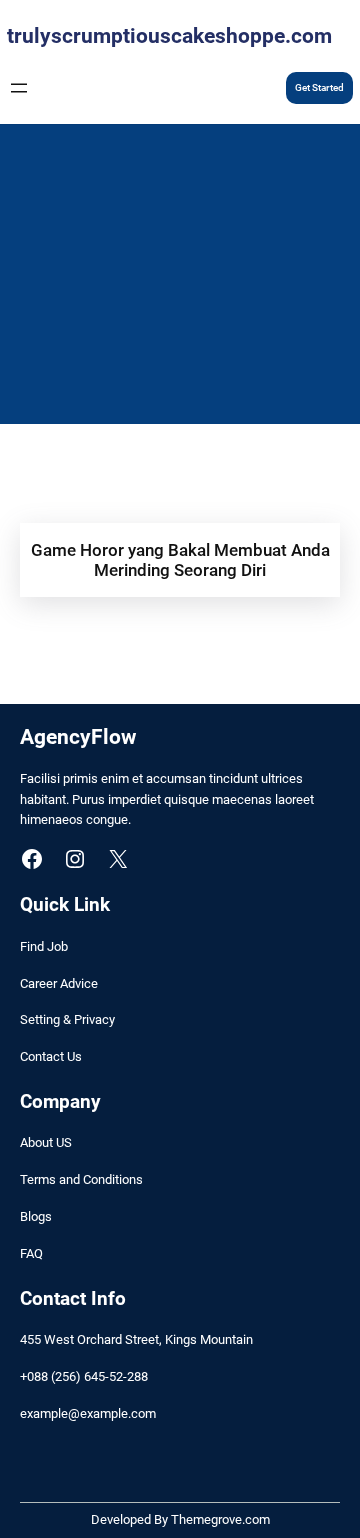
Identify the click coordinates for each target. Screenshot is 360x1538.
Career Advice (59, 983)
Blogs (36, 1216)
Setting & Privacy (67, 1019)
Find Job (44, 946)
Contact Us (51, 1056)
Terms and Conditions (81, 1179)
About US (46, 1142)
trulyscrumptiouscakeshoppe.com (169, 36)
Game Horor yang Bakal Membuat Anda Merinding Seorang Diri (180, 560)
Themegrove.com (220, 1519)
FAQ (31, 1253)
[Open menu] (19, 88)
